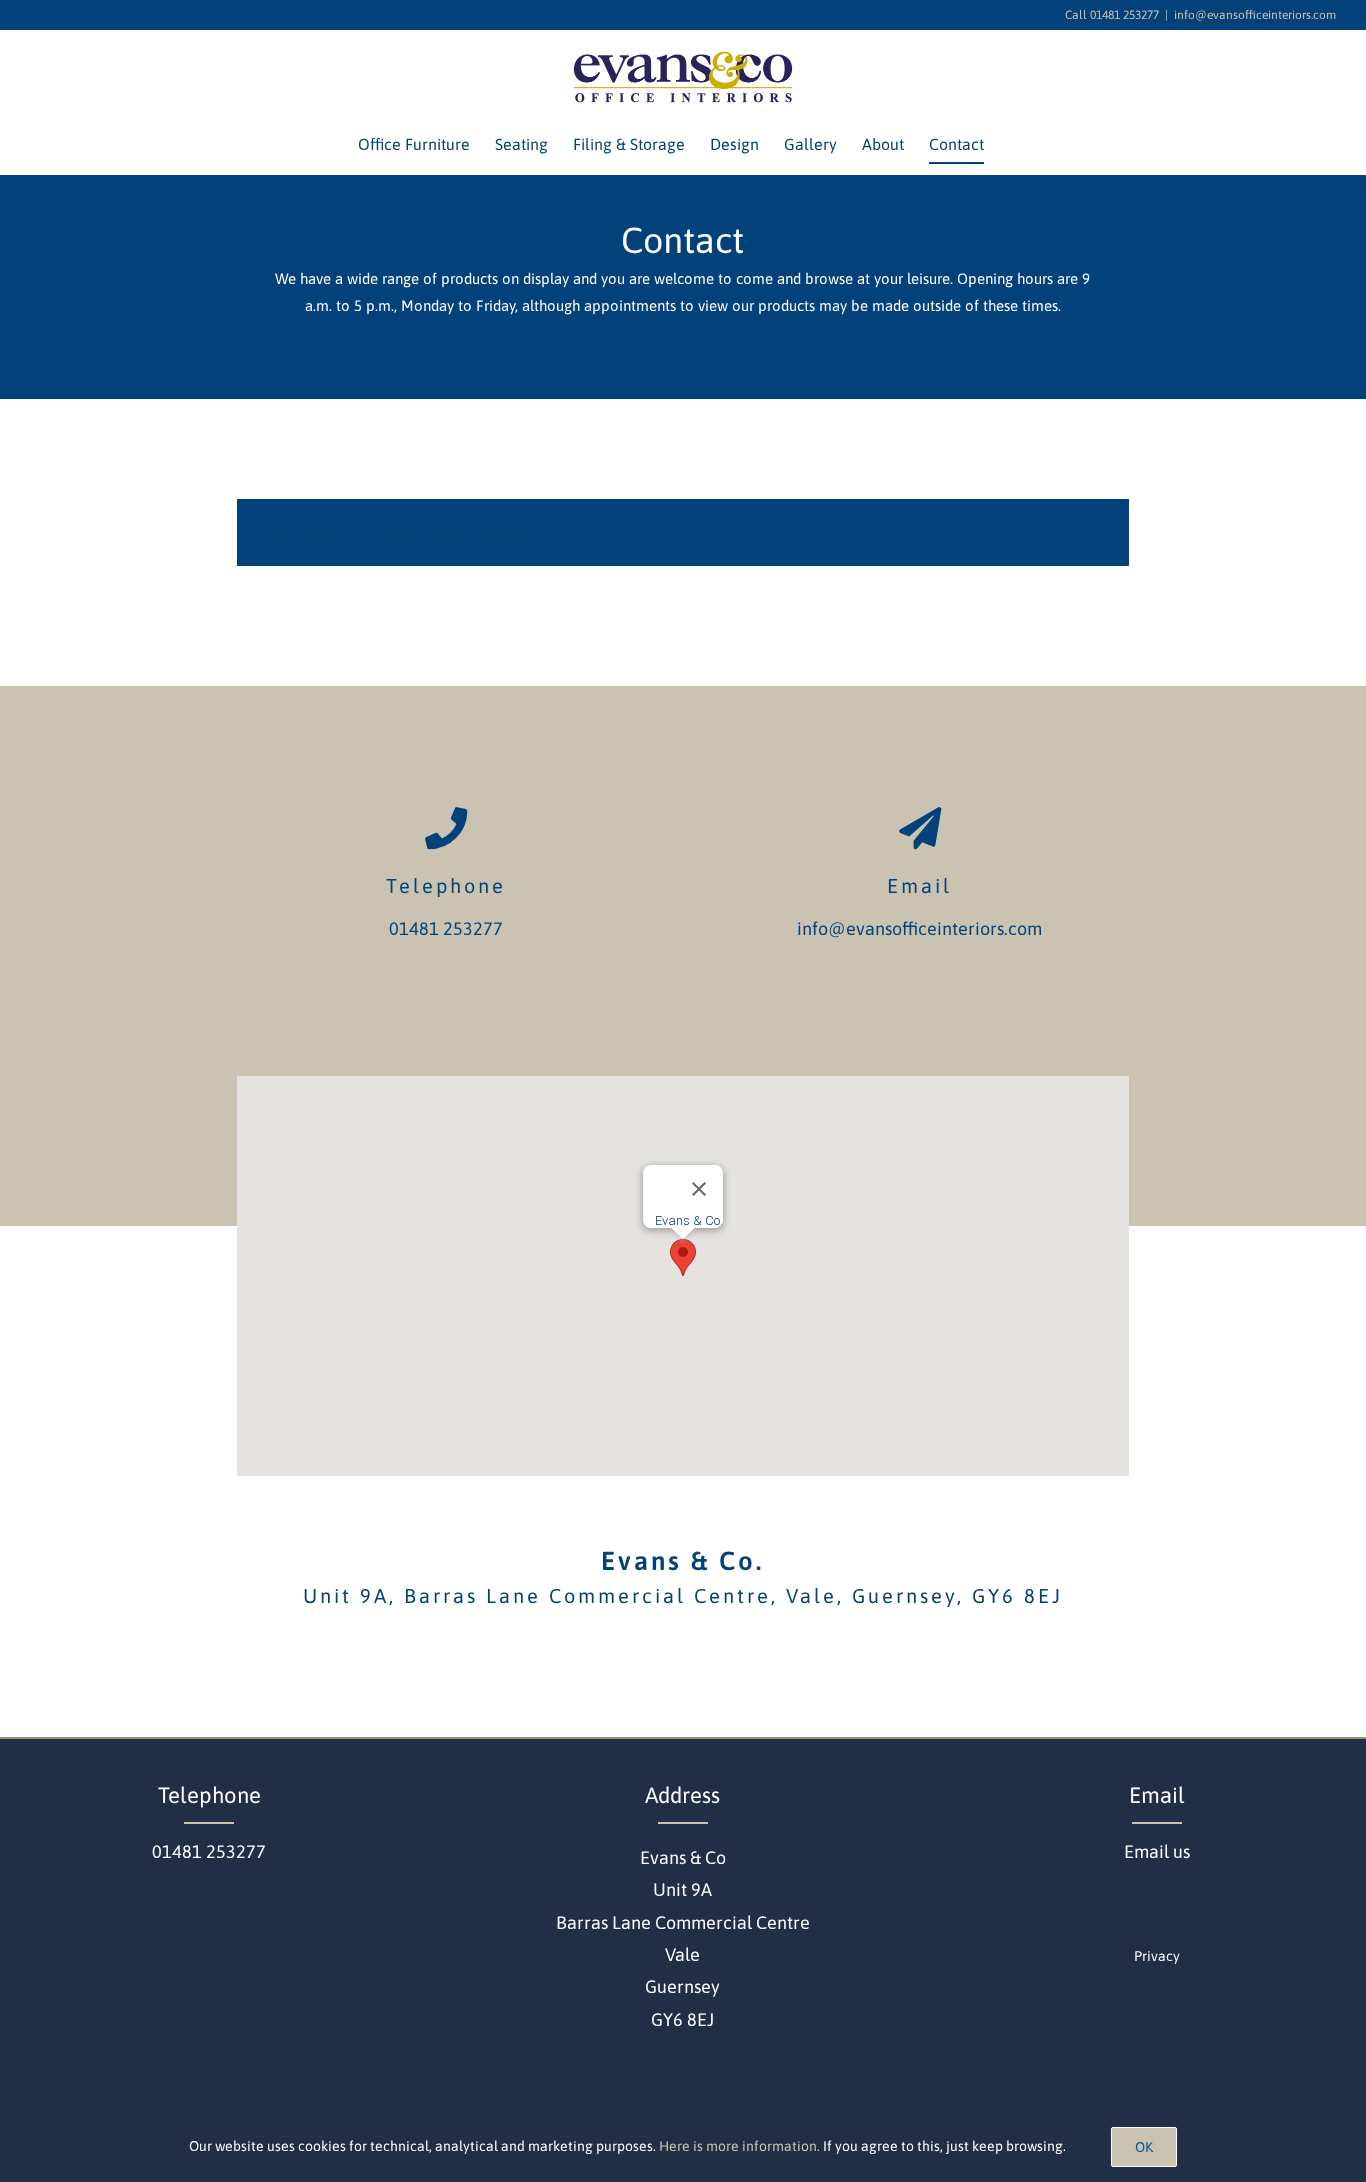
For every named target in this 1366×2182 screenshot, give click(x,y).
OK (1144, 2147)
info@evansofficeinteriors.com (1255, 15)
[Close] (699, 1189)
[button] (683, 1257)
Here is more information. (739, 2146)
